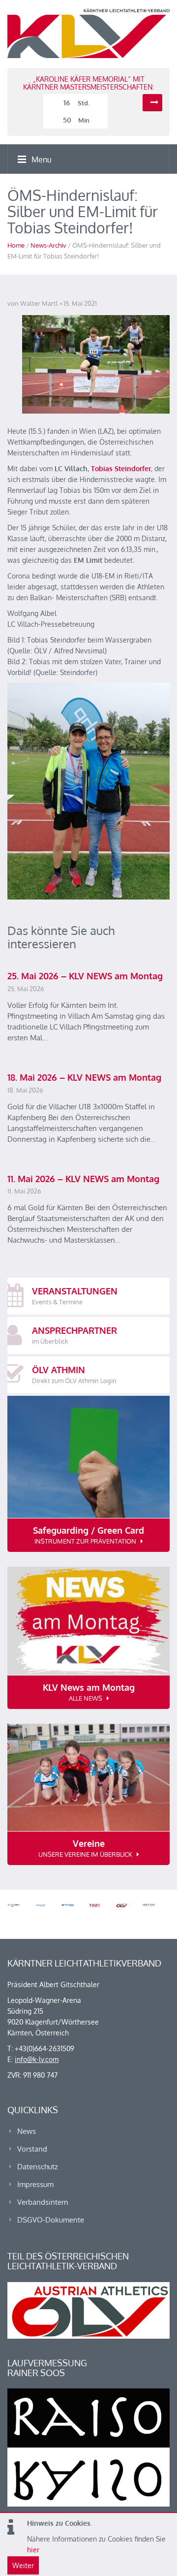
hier (33, 2550)
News (27, 2131)
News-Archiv (48, 245)
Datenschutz (38, 2167)
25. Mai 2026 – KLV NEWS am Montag (85, 976)
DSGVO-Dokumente (51, 2220)
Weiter (23, 2565)
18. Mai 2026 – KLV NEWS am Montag (84, 1077)
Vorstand (32, 2149)
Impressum (35, 2184)
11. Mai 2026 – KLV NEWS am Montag (83, 1179)
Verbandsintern (43, 2202)
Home (16, 245)
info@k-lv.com (37, 2059)
